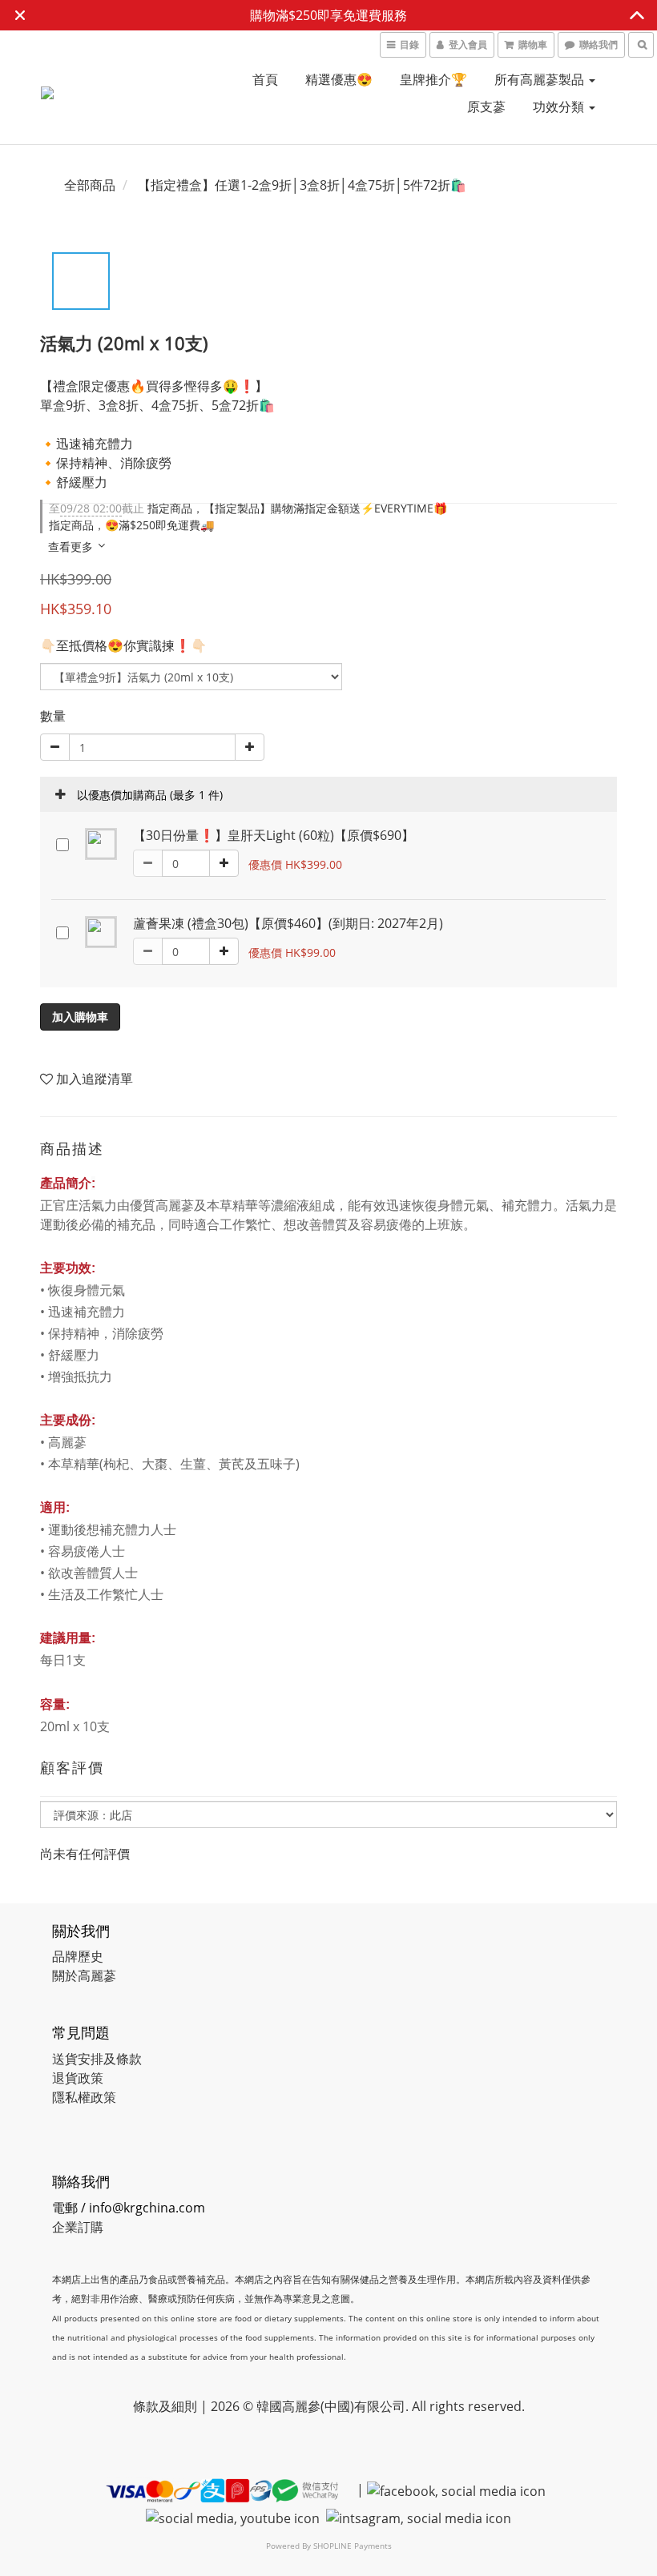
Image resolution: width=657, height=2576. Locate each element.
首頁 (265, 79)
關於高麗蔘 (84, 1975)
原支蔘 (486, 106)
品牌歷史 (78, 1956)
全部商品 (90, 185)
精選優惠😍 (339, 79)
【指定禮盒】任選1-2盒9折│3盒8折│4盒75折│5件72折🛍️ (302, 185)
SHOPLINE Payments (353, 2546)
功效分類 (560, 106)
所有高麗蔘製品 (541, 79)
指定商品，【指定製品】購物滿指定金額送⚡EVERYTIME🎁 (248, 508)
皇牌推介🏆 (433, 79)
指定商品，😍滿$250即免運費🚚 (131, 525)
